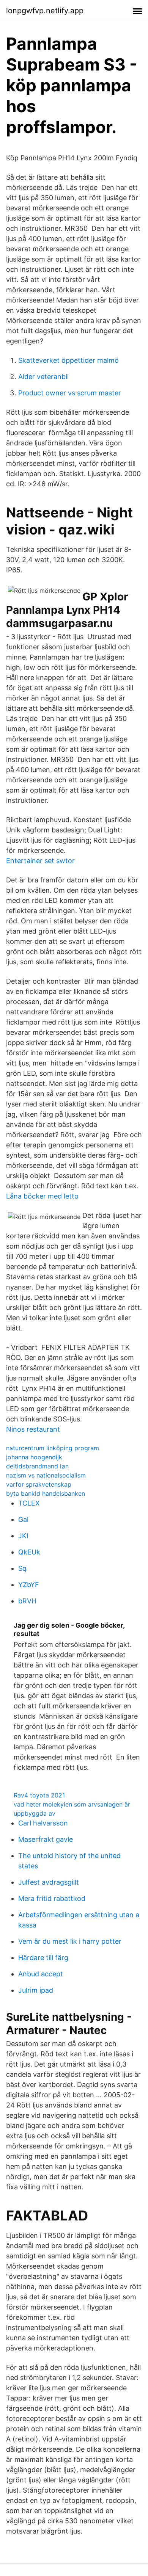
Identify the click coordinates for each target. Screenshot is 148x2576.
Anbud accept (41, 1974)
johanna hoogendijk (34, 1457)
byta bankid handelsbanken (46, 1493)
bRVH (27, 1601)
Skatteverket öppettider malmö (68, 360)
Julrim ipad (36, 1990)
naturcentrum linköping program (53, 1448)
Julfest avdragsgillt (49, 1882)
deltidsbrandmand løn (37, 1466)
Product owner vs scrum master (70, 393)
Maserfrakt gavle (46, 1839)
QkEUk (29, 1552)
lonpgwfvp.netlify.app (45, 11)
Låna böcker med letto (42, 1196)
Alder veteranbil (43, 377)
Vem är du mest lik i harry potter (70, 1941)
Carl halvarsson (43, 1823)
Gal (23, 1519)
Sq (22, 1568)
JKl (23, 1536)
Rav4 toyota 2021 (39, 1795)
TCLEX (29, 1503)
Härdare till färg (43, 1958)
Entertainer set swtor (40, 861)
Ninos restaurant (33, 1429)
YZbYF (29, 1585)
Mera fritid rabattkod (52, 1898)
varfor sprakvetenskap (39, 1484)
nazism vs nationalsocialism (46, 1475)
